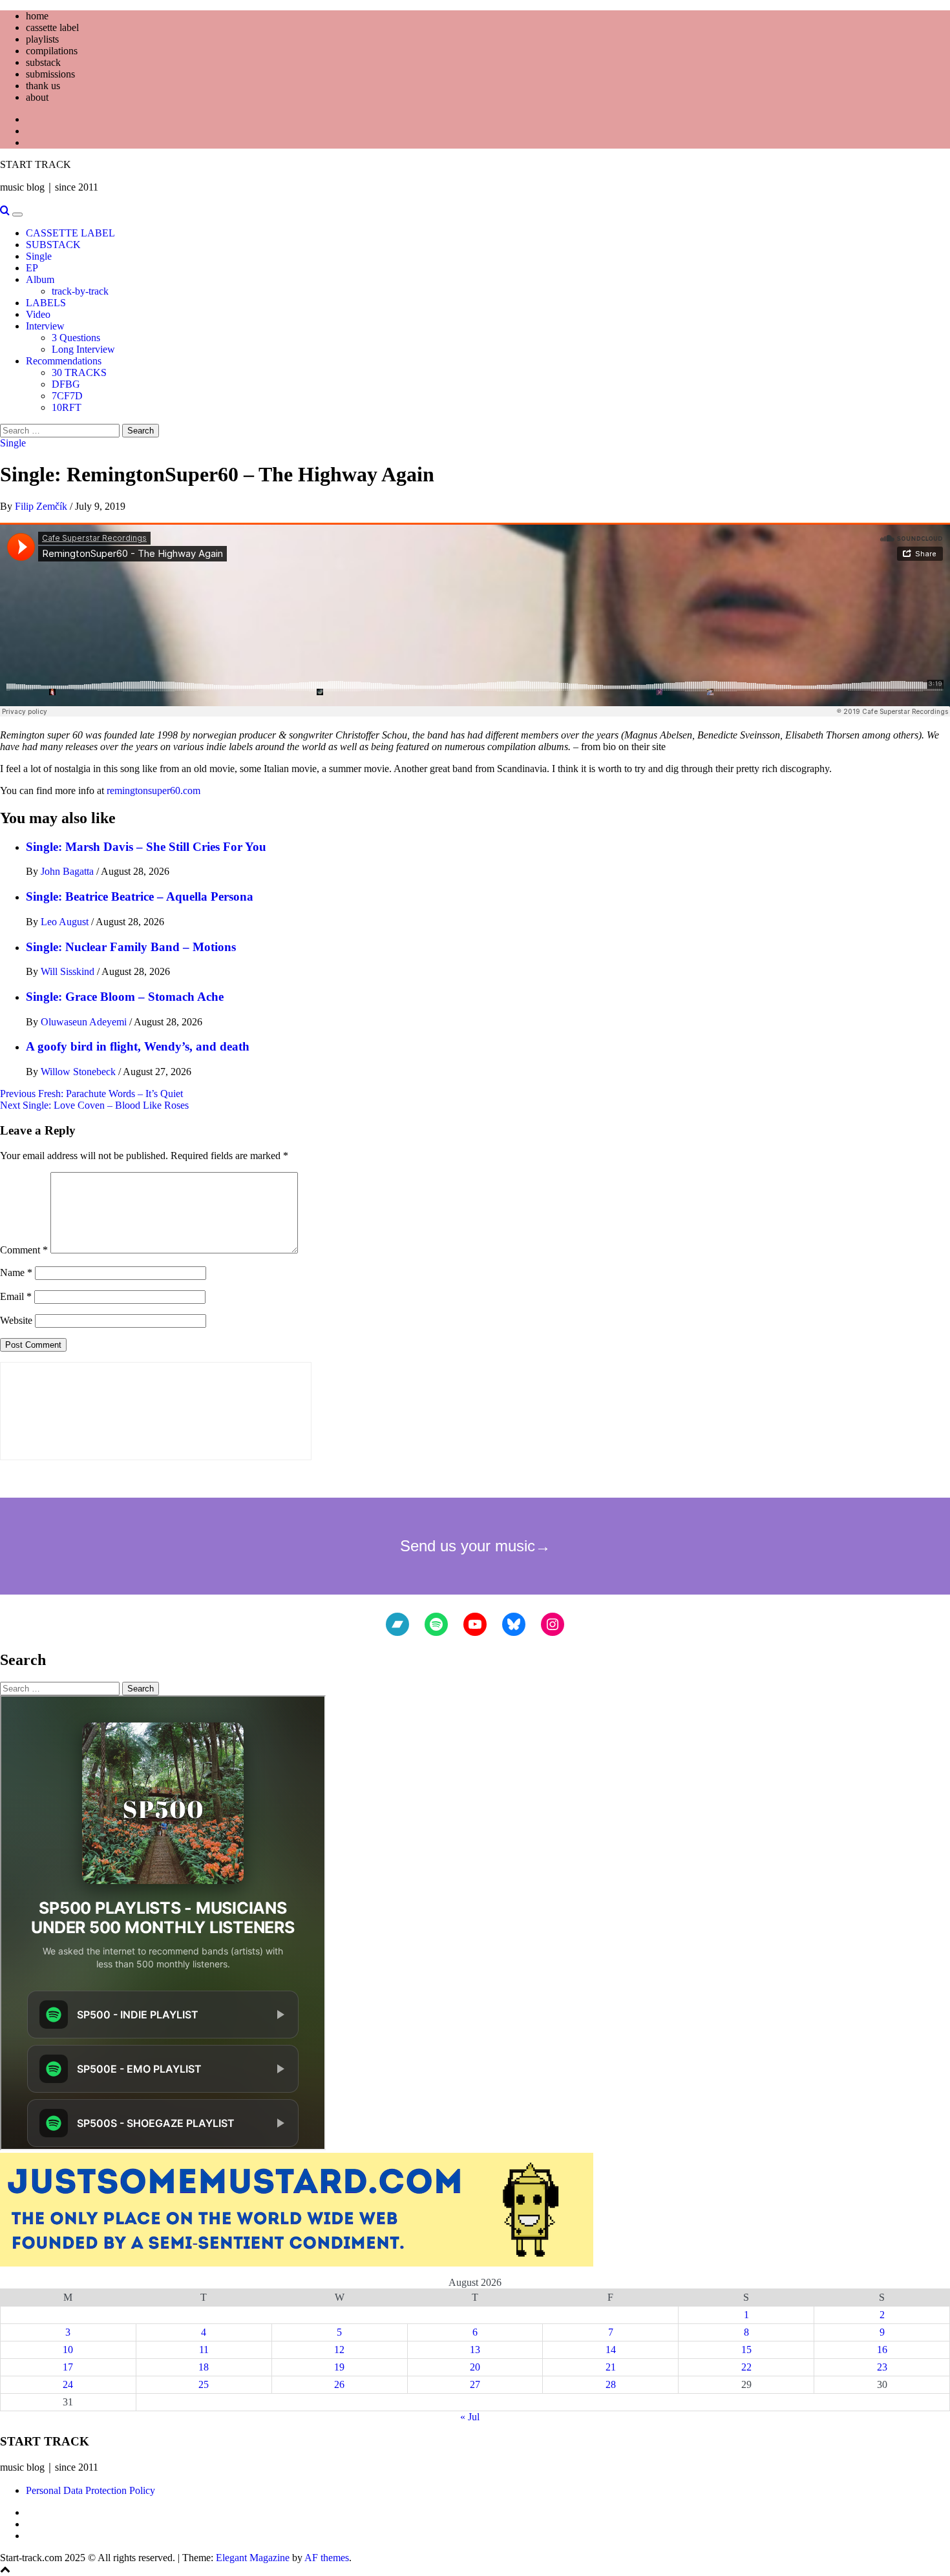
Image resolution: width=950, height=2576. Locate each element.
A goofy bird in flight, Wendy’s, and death (138, 1046)
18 (204, 2367)
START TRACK (36, 164)
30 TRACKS (79, 372)
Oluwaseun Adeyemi (85, 1022)
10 (68, 2350)
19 (339, 2367)
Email (16, 1296)
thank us (43, 86)
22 (746, 2367)
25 (204, 2384)
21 (611, 2367)
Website (16, 1320)
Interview (45, 326)
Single (39, 256)
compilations (52, 51)
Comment (24, 1250)
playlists (42, 39)
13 (475, 2350)
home (37, 16)
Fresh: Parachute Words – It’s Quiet (91, 1094)
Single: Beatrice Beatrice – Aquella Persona (140, 896)
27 (475, 2384)
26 (339, 2384)
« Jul (470, 2417)
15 (746, 2350)
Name (16, 1272)
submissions (50, 74)
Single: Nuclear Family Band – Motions (131, 947)
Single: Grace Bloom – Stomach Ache (125, 997)
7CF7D (67, 396)
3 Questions (76, 338)
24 (68, 2384)
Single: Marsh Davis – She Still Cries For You (146, 847)
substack (43, 62)
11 (204, 2350)
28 (611, 2384)
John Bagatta (69, 871)
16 (882, 2350)
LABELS (46, 303)
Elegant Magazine (253, 2558)
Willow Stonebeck (79, 1072)
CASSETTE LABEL (70, 233)
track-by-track (80, 291)
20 (475, 2367)
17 (68, 2367)
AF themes (327, 2558)
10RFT (67, 407)
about (37, 97)
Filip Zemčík (42, 506)
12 (339, 2350)
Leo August (66, 922)
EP (32, 268)
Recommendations (64, 361)
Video (38, 314)
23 (882, 2367)
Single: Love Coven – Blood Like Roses (94, 1105)
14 (611, 2350)
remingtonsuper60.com (153, 791)
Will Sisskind (69, 971)
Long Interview (83, 349)
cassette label (52, 27)
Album (40, 279)
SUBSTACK (53, 245)
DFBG (66, 384)
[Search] (5, 211)
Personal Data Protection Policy (90, 2490)
